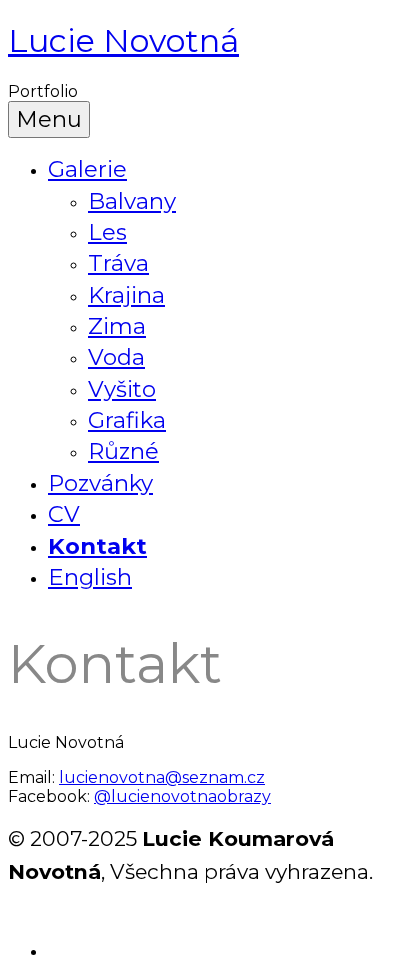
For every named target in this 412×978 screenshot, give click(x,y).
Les (107, 232)
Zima (117, 326)
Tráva (118, 263)
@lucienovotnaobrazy (182, 796)
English (90, 577)
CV (64, 514)
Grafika (127, 420)
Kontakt (97, 546)
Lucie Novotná (123, 40)
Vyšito (122, 389)
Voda (116, 357)
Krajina (126, 295)
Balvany (132, 201)
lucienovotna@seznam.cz (162, 777)
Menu (49, 119)
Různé (123, 451)
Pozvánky (100, 483)
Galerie (87, 169)
